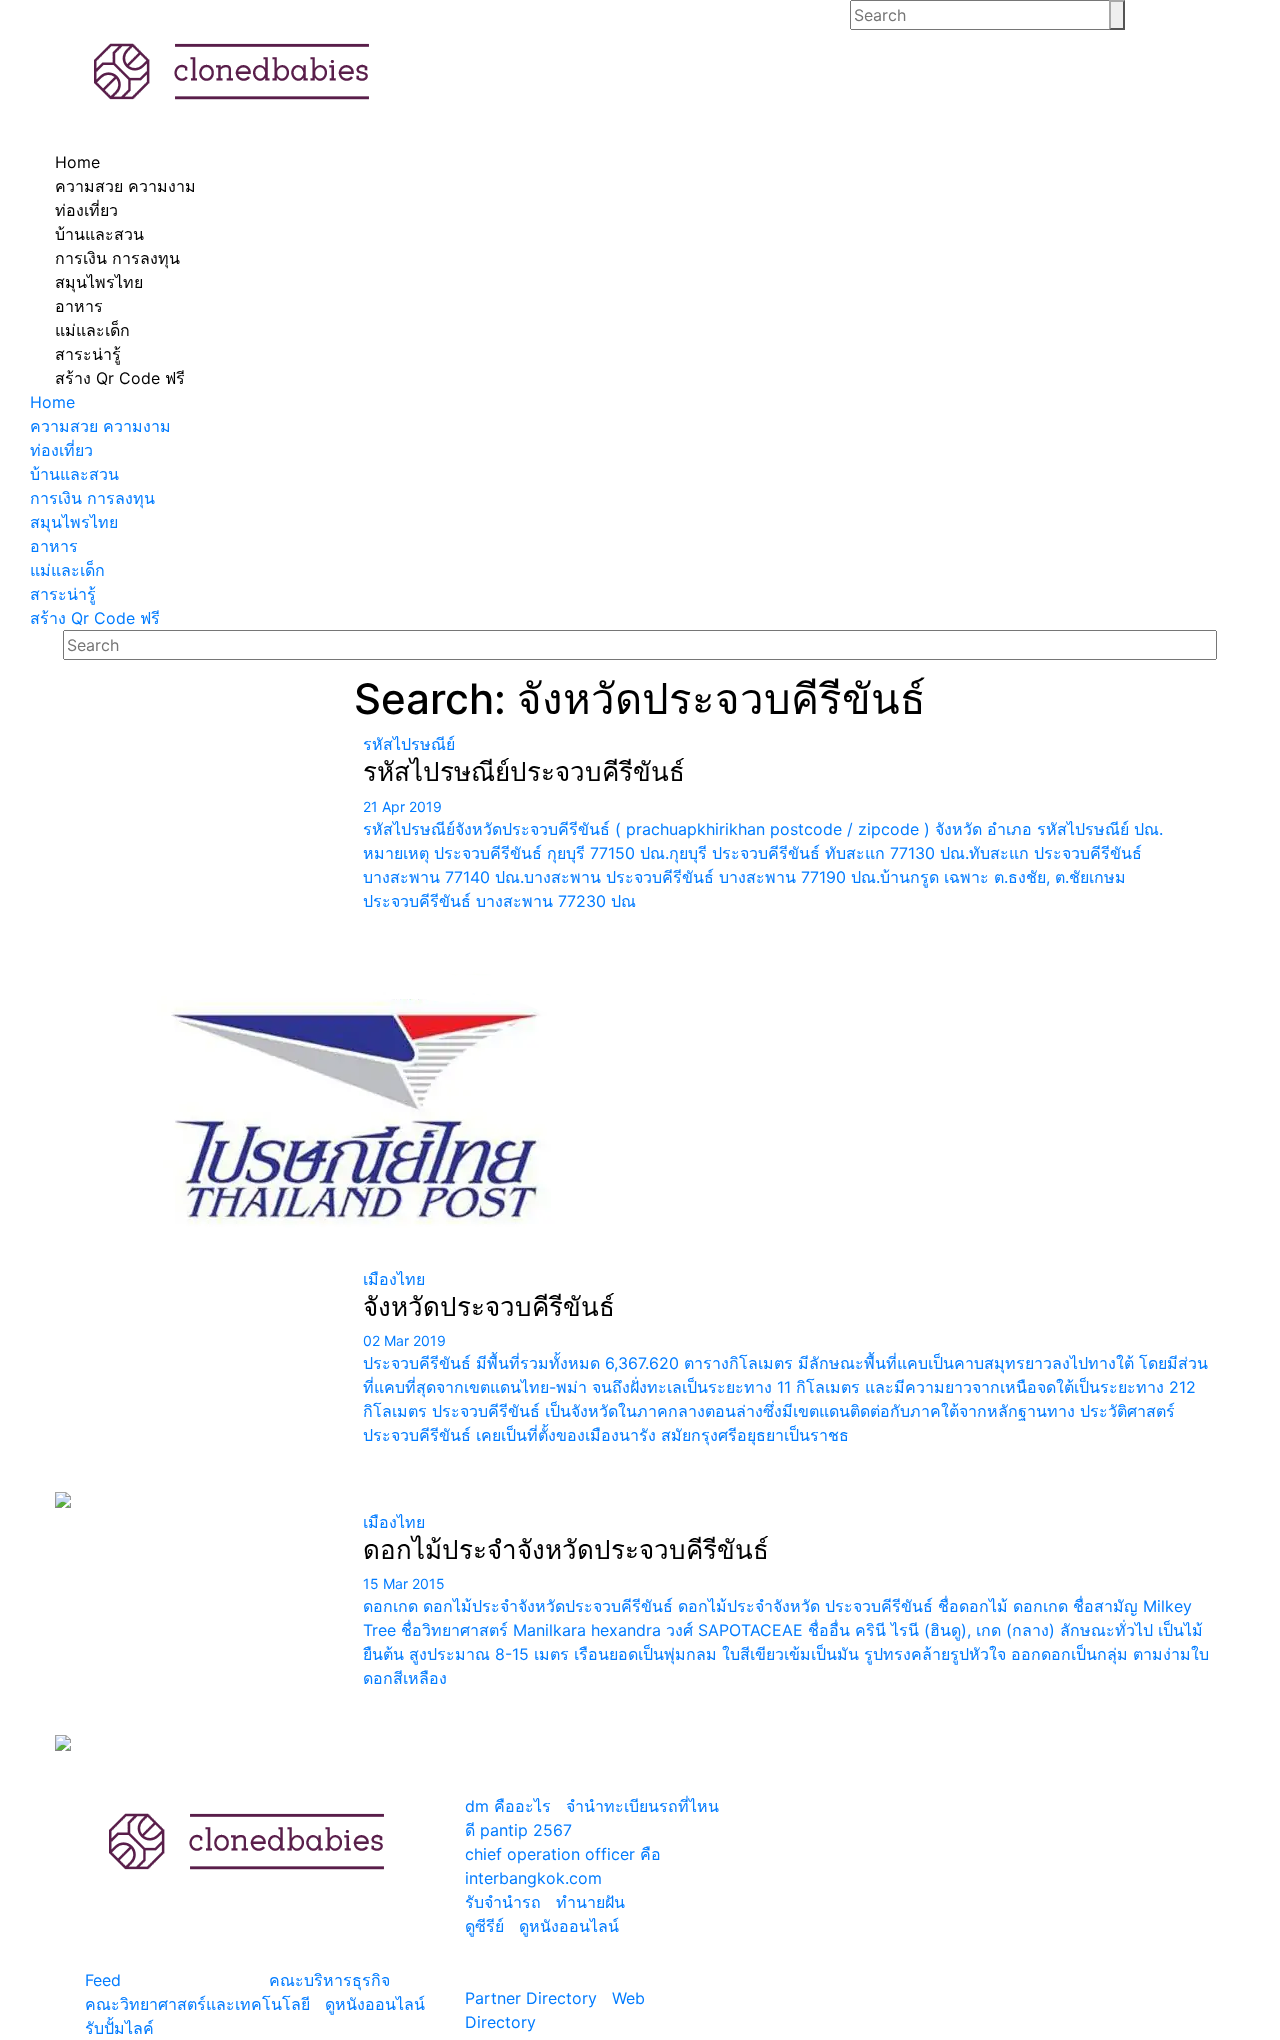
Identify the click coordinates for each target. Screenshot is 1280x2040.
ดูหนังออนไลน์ (375, 2004)
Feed (103, 1980)
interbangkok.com (533, 1878)
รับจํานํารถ (503, 1902)
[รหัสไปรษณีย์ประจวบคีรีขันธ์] (201, 999)
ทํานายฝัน (590, 1902)
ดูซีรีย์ (484, 1926)
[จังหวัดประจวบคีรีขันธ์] (201, 1388)
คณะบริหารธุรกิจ (329, 1980)
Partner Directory (531, 1998)
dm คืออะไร (508, 1806)
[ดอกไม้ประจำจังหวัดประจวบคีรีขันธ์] (201, 1631)
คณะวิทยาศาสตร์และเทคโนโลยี (197, 2004)
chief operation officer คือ (563, 1854)
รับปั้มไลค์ (119, 2028)
